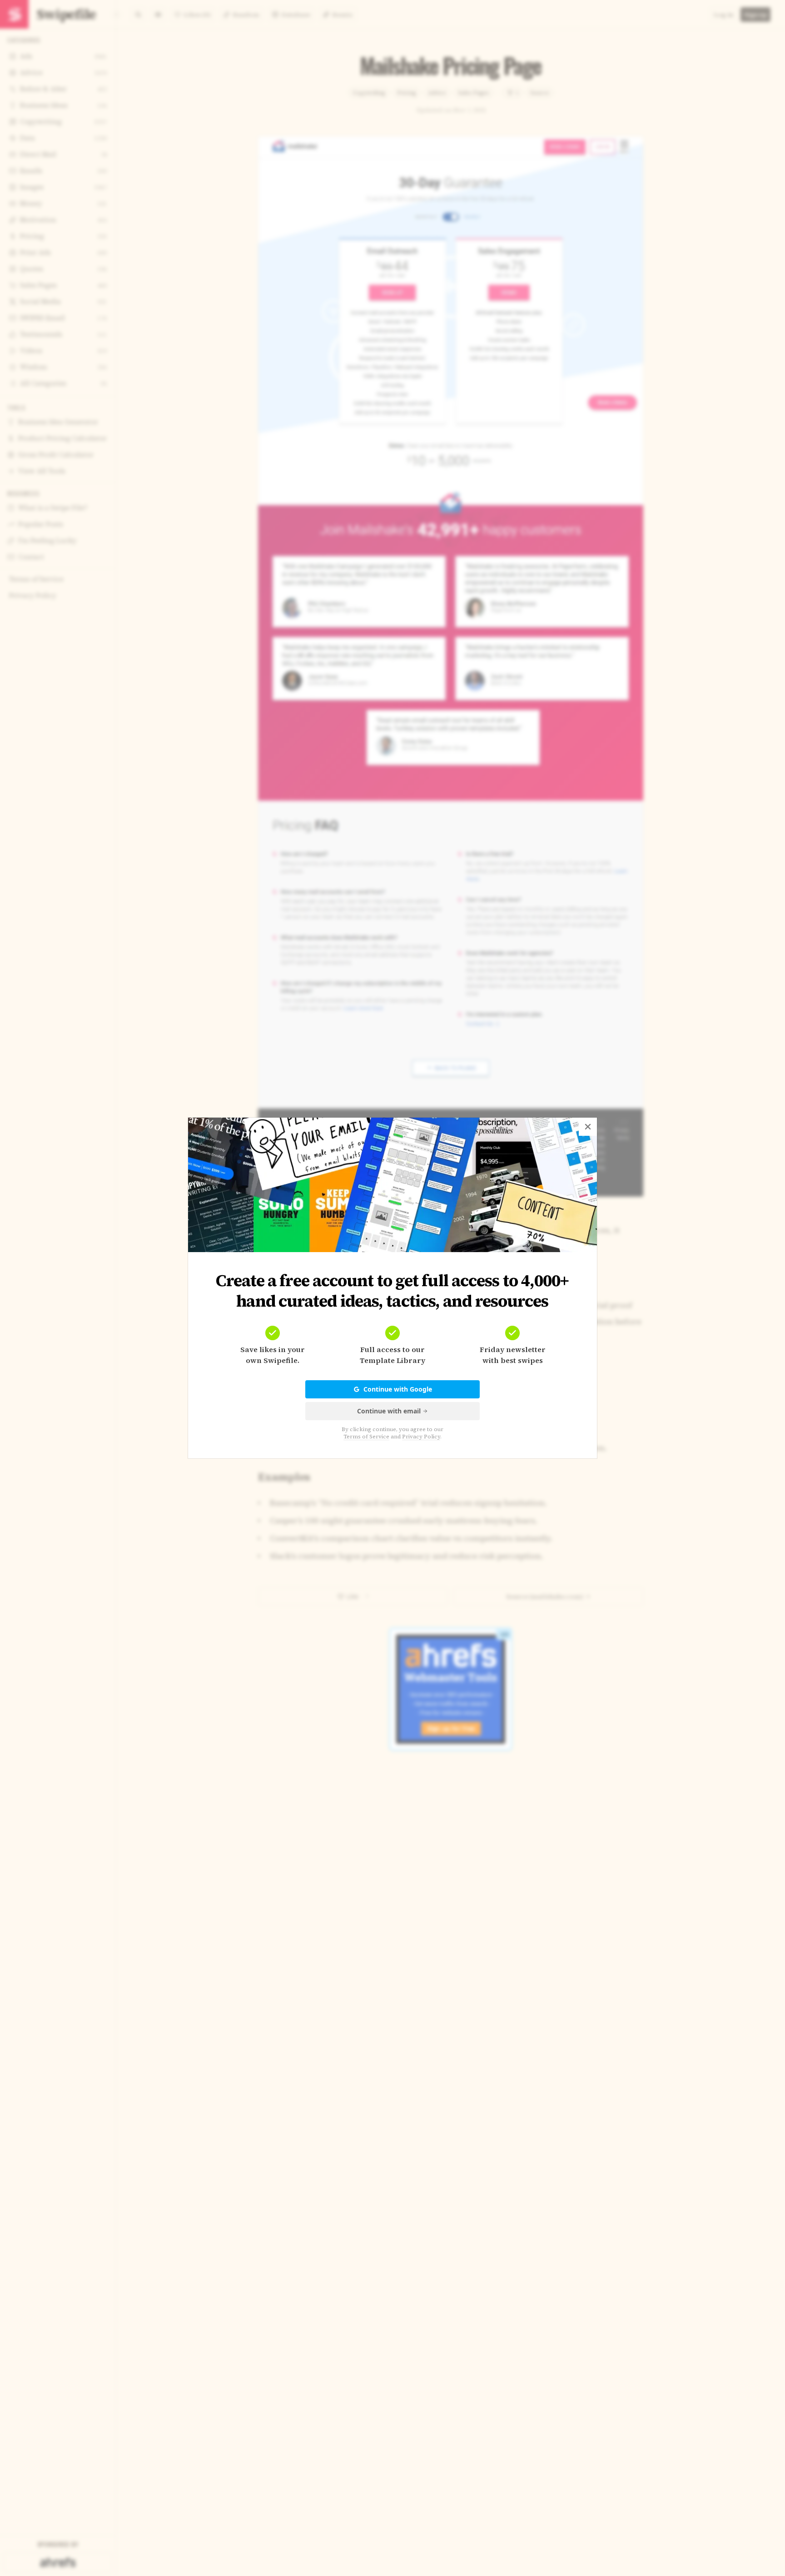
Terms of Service (366, 1437)
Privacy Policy (421, 1437)
